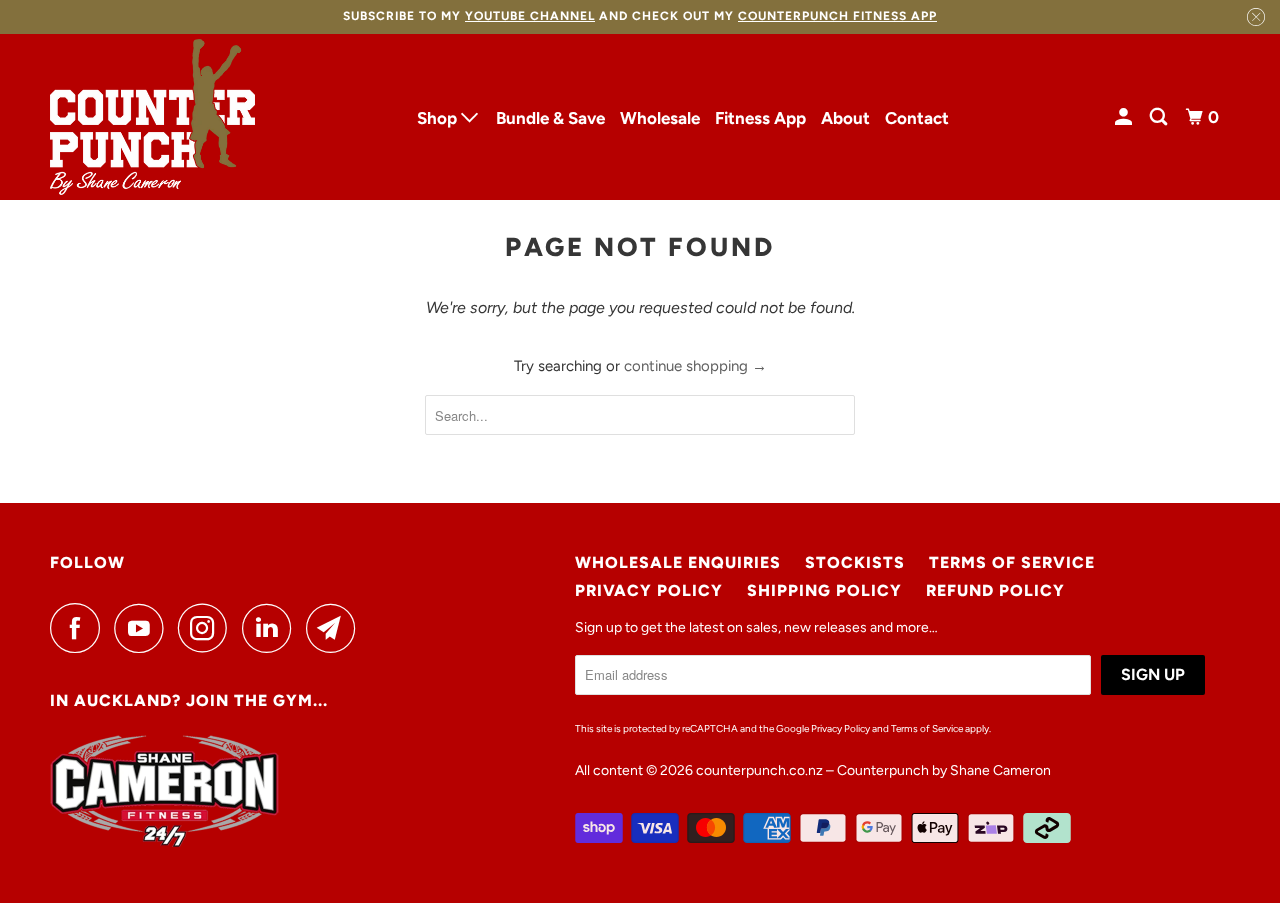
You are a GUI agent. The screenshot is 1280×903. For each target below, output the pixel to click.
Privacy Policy (649, 590)
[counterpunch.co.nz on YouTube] (144, 628)
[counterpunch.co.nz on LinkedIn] (272, 628)
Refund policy (995, 590)
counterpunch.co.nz (759, 770)
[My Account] (1125, 117)
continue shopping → (695, 366)
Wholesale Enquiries (678, 562)
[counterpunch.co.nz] (152, 117)
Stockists (855, 562)
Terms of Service (1012, 562)
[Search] (1160, 117)
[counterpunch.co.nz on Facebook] (80, 628)
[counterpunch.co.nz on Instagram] (208, 628)
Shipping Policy (824, 590)
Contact (917, 118)
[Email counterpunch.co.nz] (336, 628)
